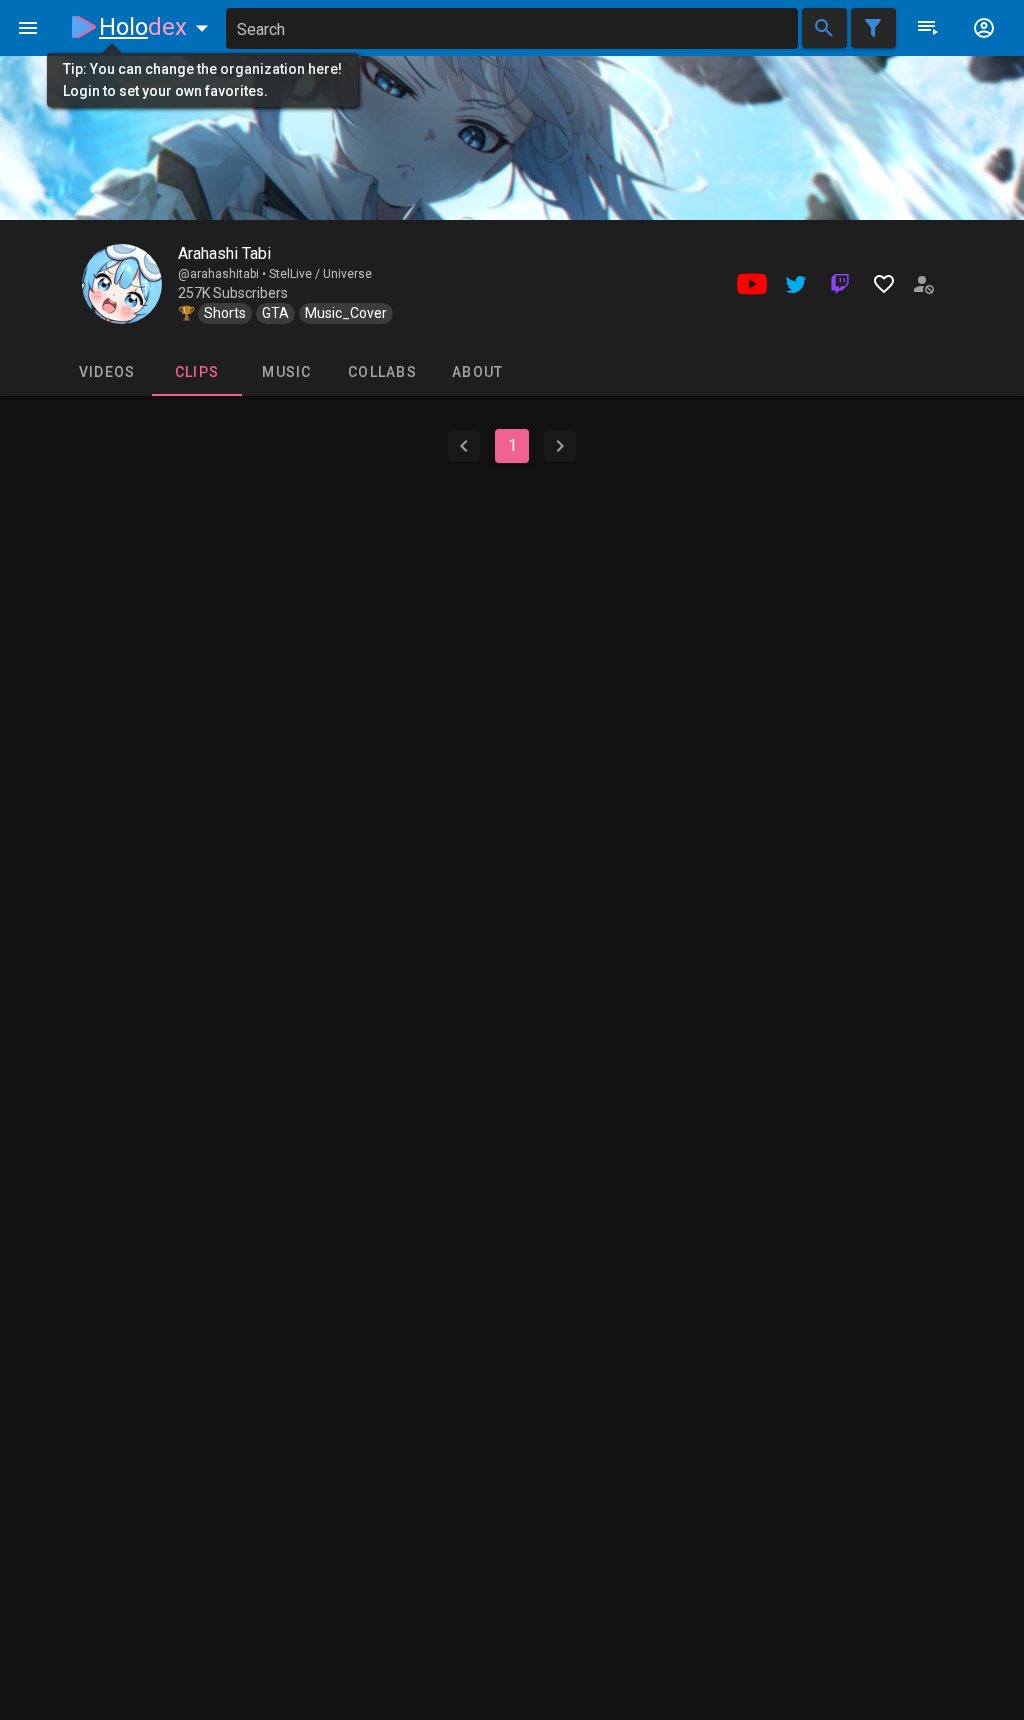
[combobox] (512, 28)
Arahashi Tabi (224, 253)
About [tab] (477, 372)
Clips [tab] (197, 372)
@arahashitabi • (223, 274)
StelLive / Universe (320, 274)
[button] (158, 27)
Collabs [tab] (382, 372)
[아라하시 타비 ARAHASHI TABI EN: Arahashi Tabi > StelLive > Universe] (122, 284)
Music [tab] (286, 372)
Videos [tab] (107, 372)
